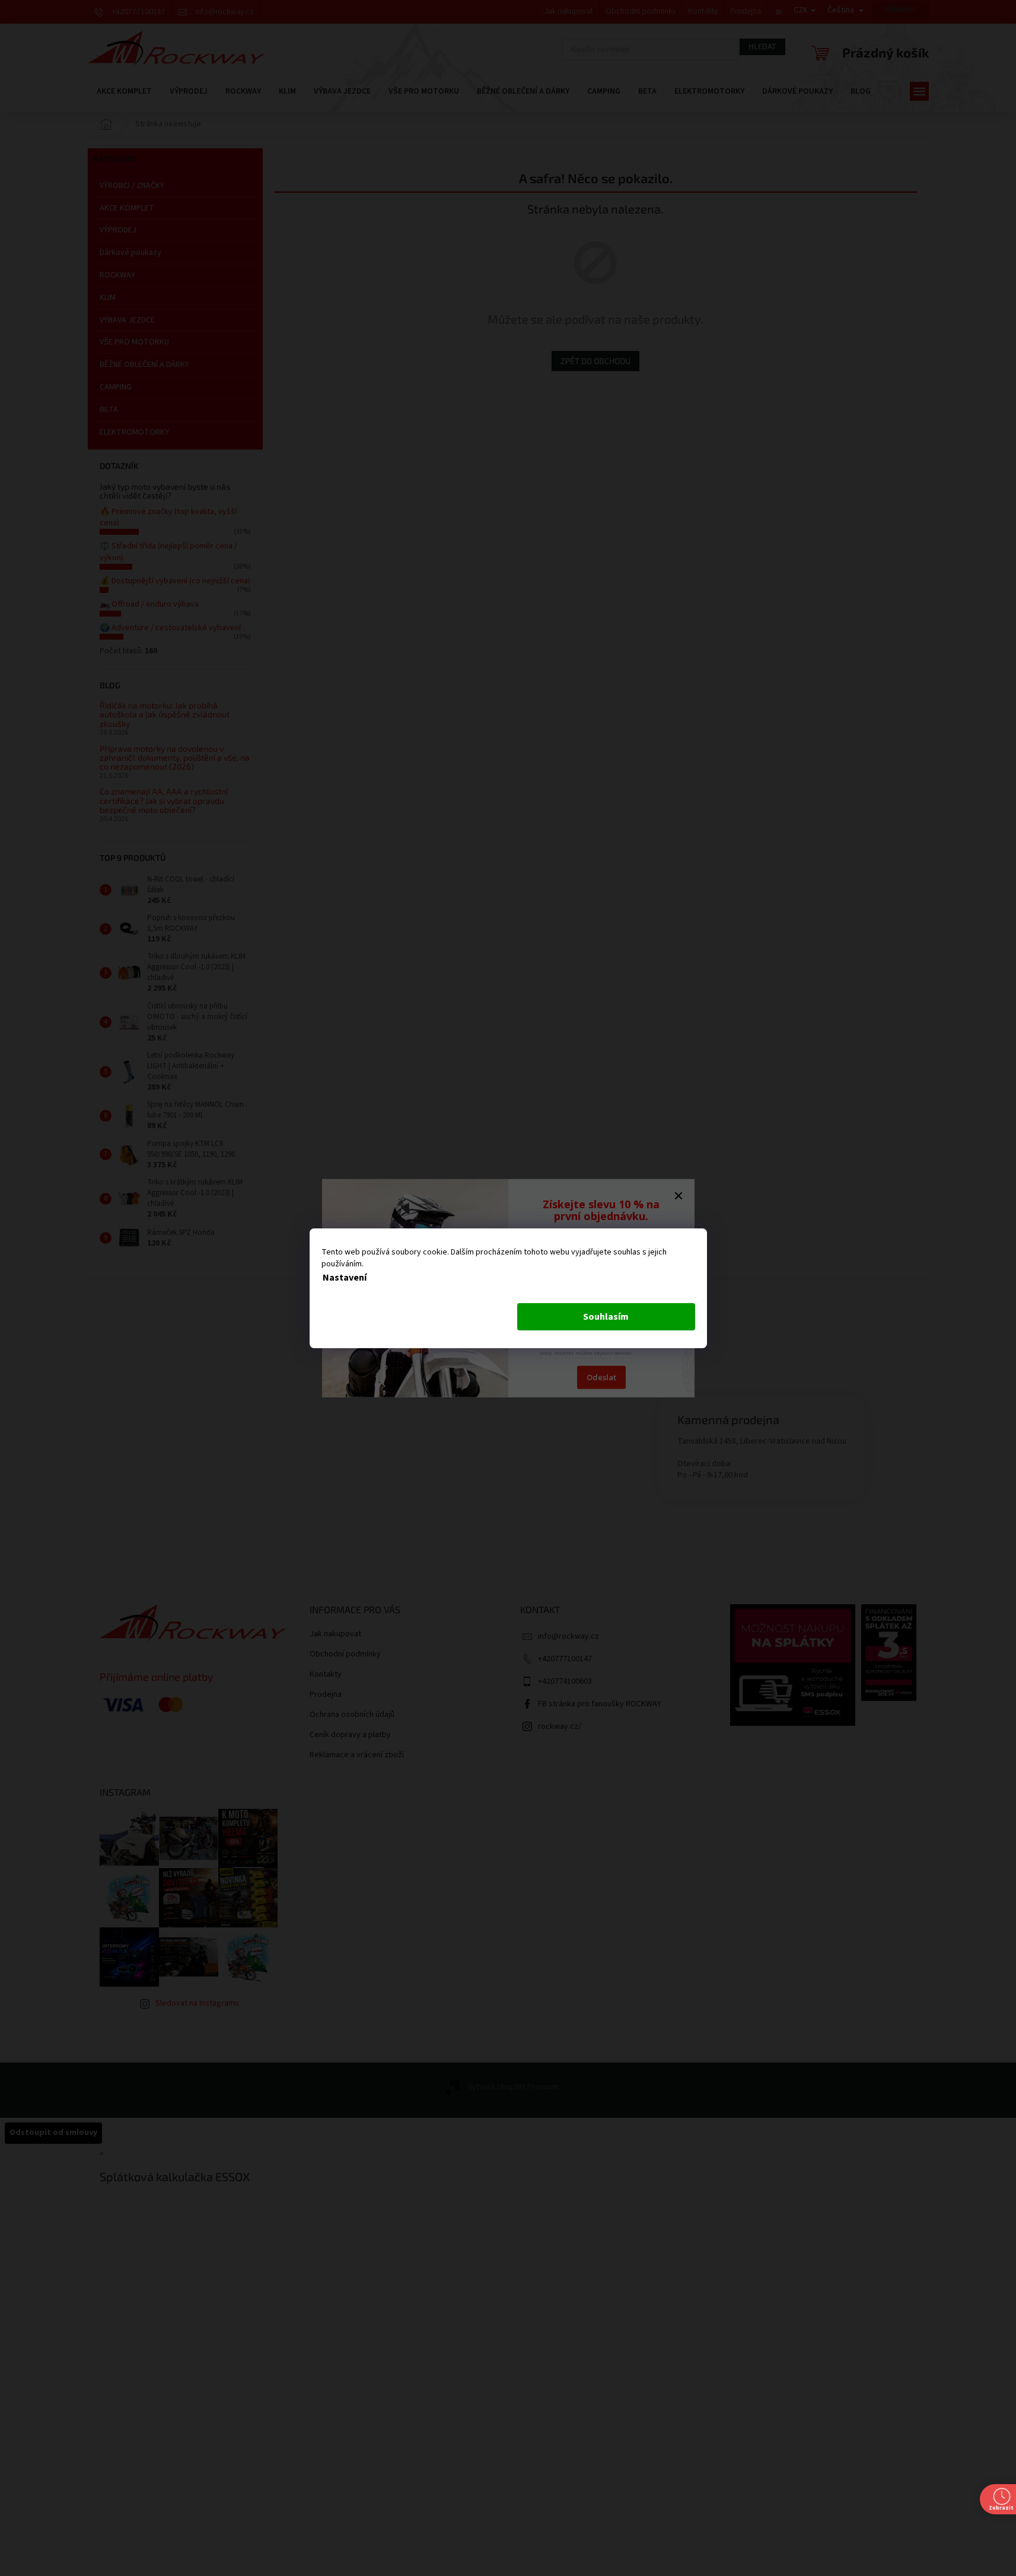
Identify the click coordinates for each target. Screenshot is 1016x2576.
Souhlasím (606, 1317)
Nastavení (345, 1278)
